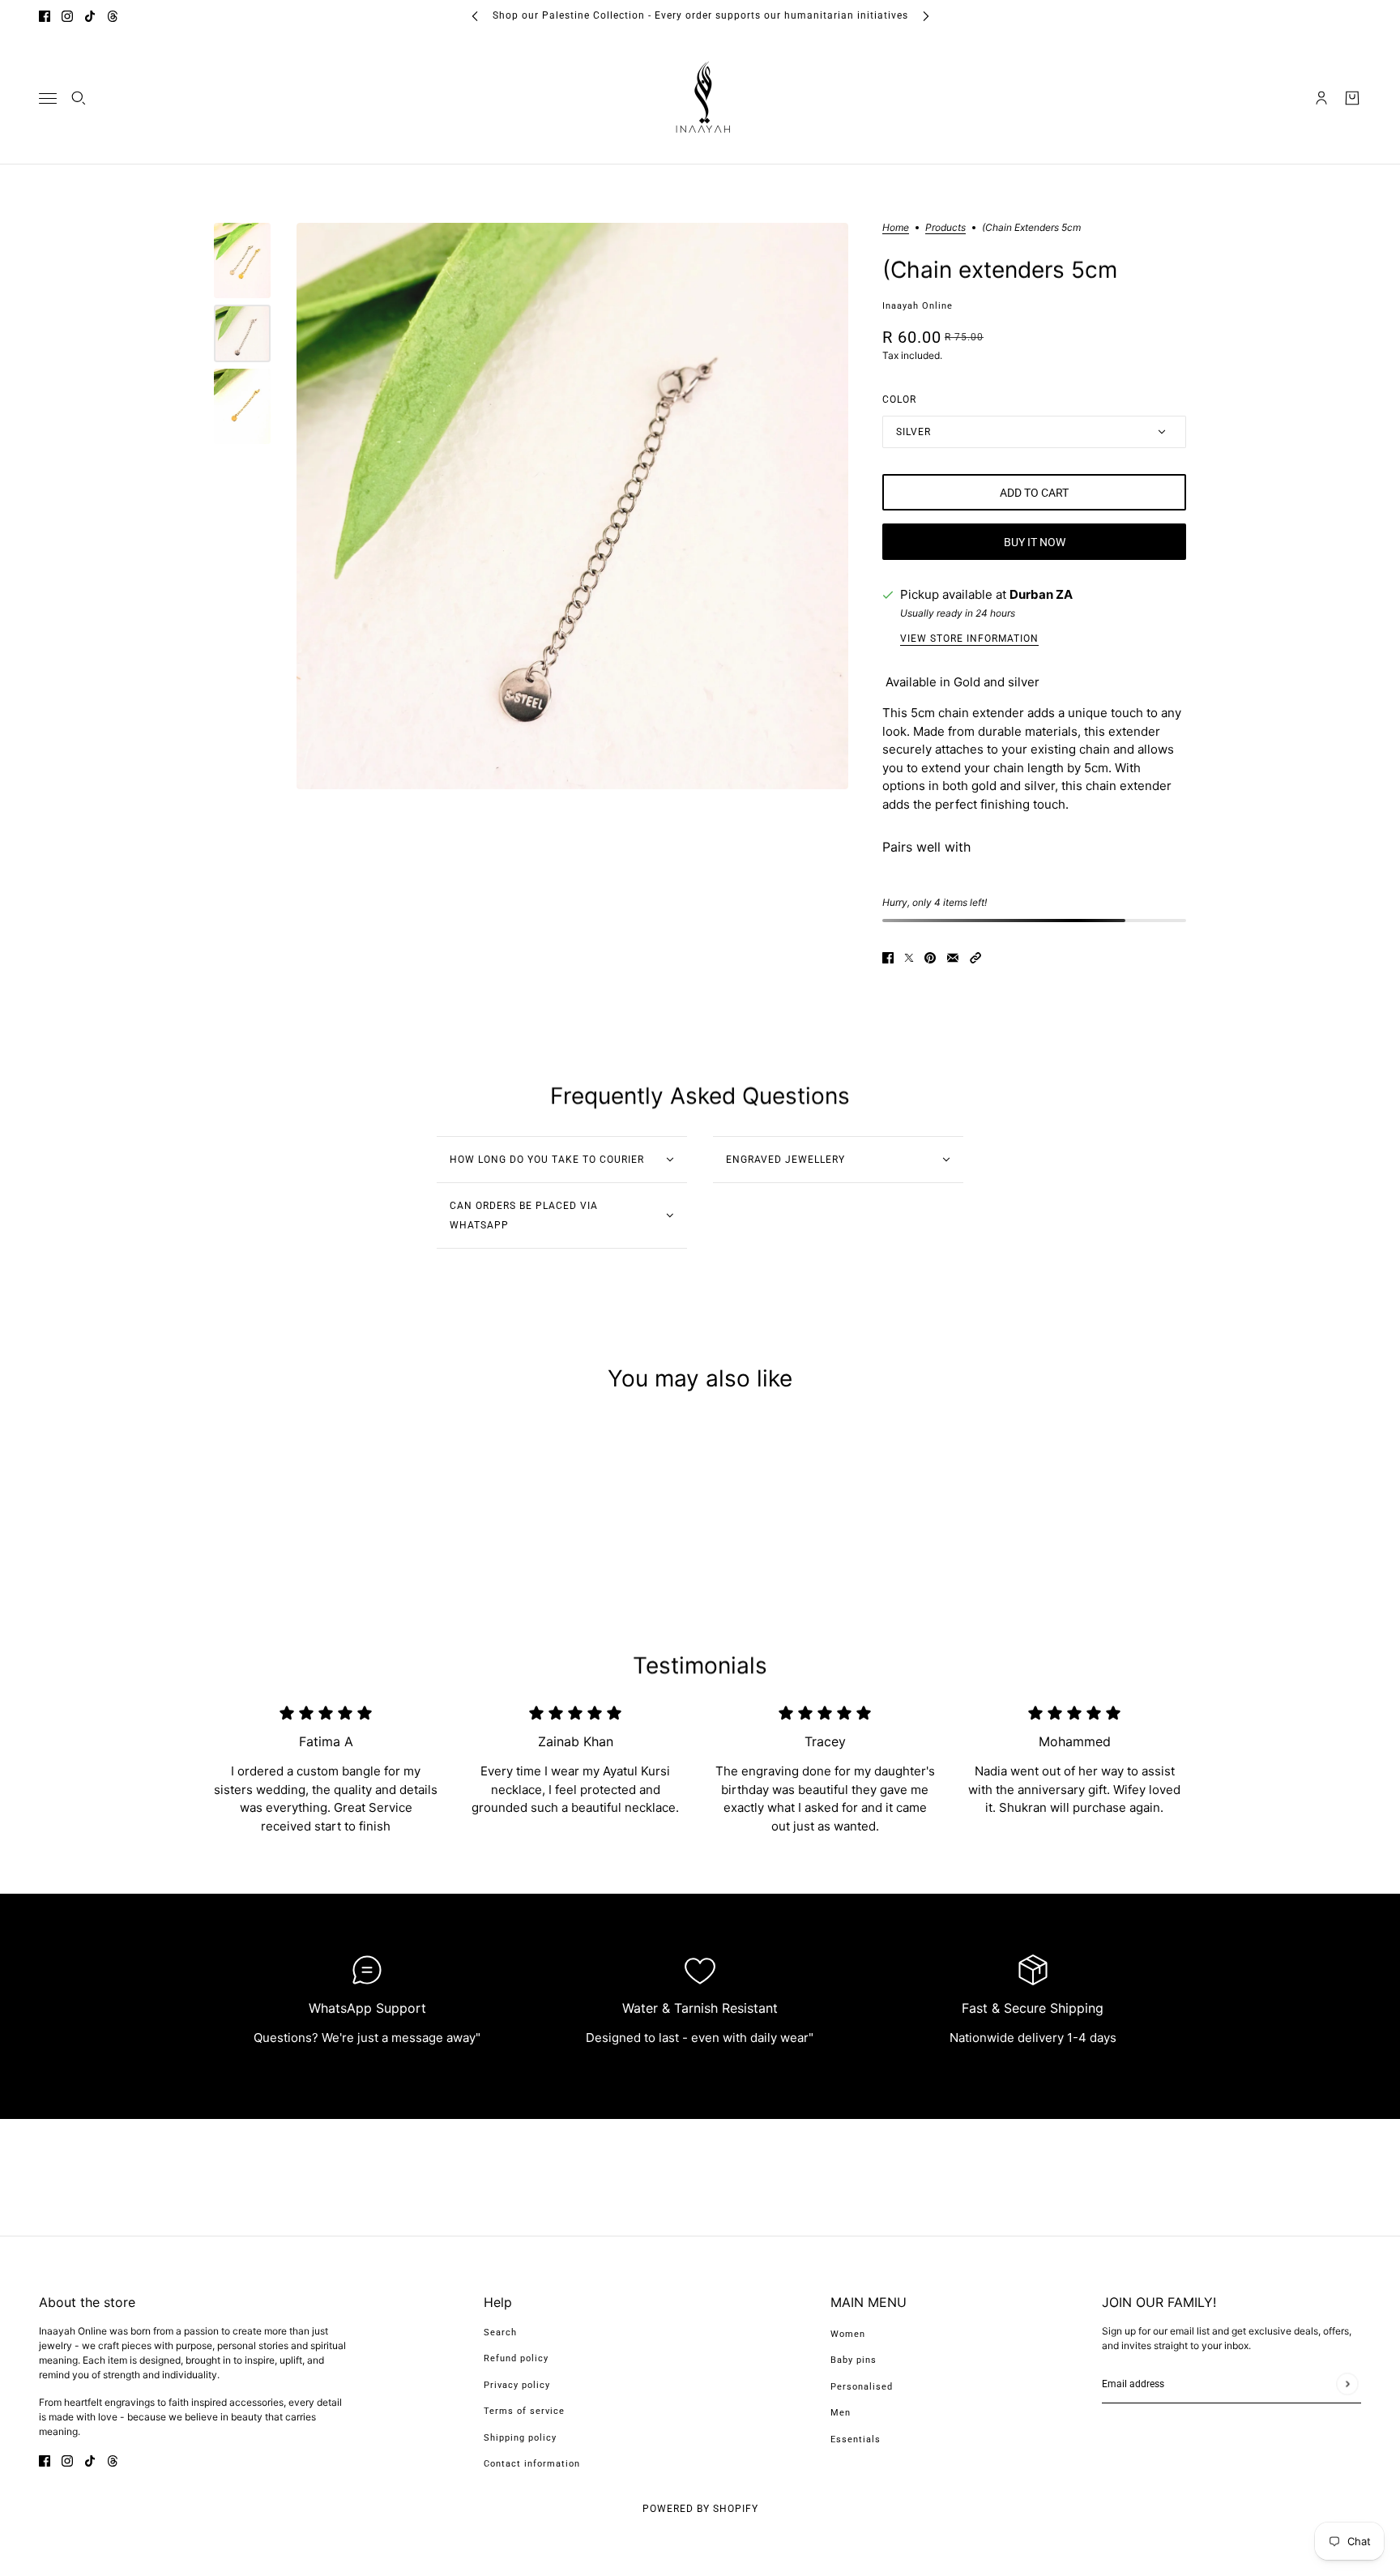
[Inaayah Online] (700, 98)
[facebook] (45, 16)
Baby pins (854, 2360)
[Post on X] (909, 957)
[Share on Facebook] (888, 957)
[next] (926, 16)
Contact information (532, 2464)
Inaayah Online (918, 306)
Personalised (862, 2387)
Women (848, 2334)
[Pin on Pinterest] (930, 957)
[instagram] (67, 16)
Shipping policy (520, 2438)
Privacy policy (517, 2385)
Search (500, 2332)
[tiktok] (90, 16)
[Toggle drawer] (48, 98)
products (945, 228)
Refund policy (516, 2358)
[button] (975, 957)
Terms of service (524, 2411)
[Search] (79, 98)
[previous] (475, 16)
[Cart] (1352, 98)
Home (896, 228)
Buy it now (1035, 542)
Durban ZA (1041, 594)
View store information (969, 639)
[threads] (113, 16)
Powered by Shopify (700, 2509)
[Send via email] (953, 957)
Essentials (856, 2439)
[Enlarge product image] (572, 506)
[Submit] (1347, 2384)
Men (841, 2413)
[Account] (1321, 98)
